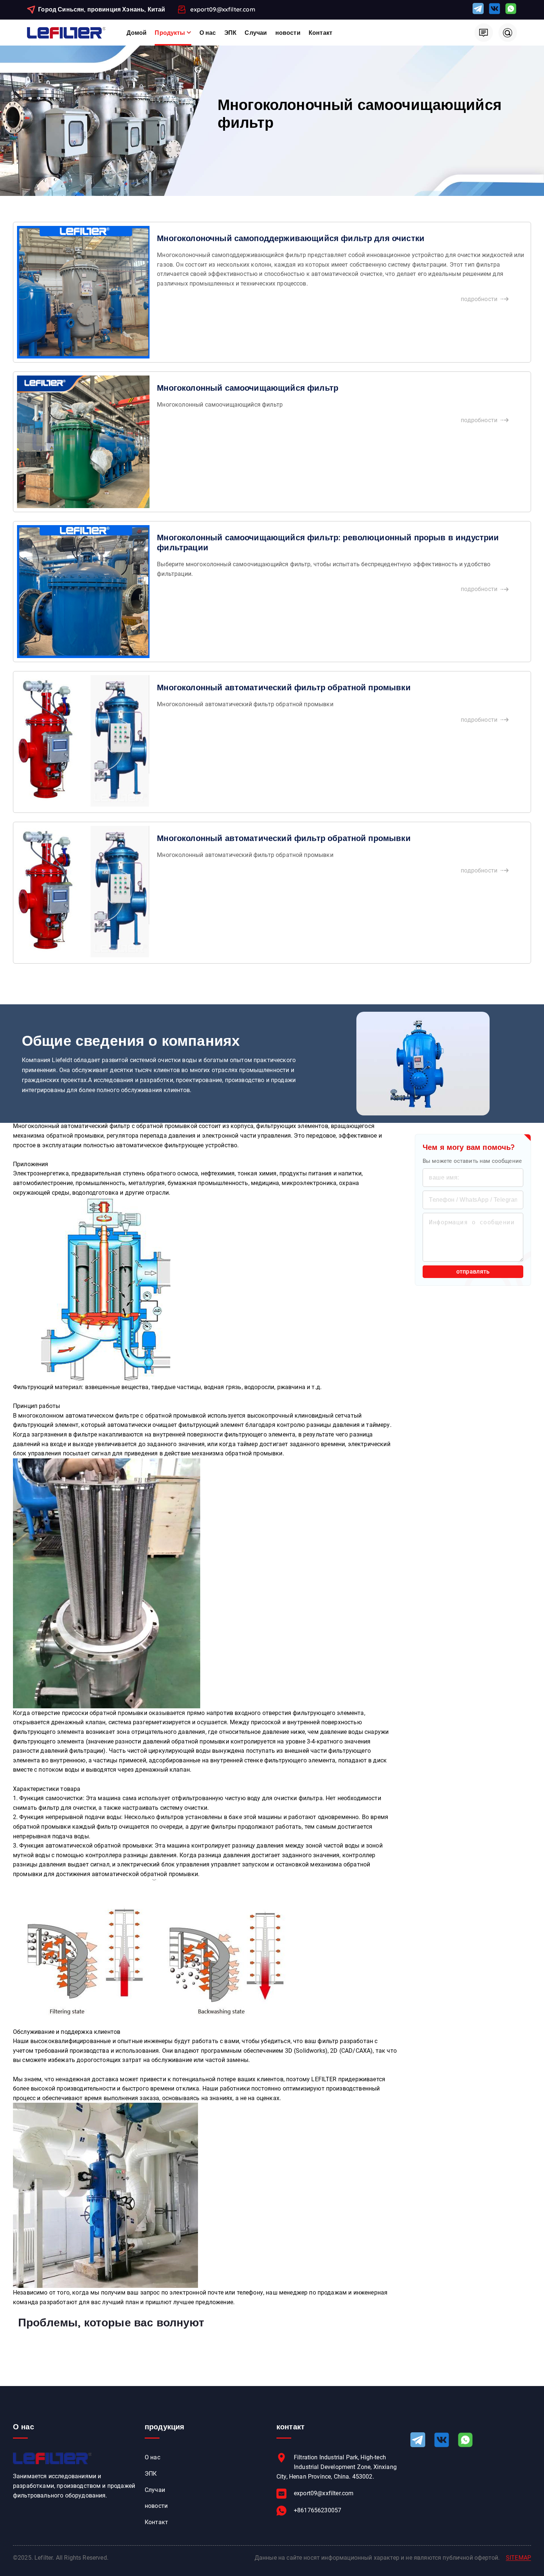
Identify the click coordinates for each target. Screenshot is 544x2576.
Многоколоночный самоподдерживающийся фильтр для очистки (291, 238)
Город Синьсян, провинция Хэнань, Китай (102, 9)
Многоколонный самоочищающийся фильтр (248, 388)
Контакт (320, 33)
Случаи (256, 33)
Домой (137, 33)
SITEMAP (518, 2558)
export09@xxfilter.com (223, 9)
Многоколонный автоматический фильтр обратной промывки (284, 687)
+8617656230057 (318, 2510)
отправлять (473, 1272)
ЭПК (230, 33)
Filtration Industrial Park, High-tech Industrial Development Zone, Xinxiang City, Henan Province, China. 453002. (337, 2467)
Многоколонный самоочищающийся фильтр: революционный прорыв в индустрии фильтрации (328, 542)
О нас (208, 33)
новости (288, 33)
